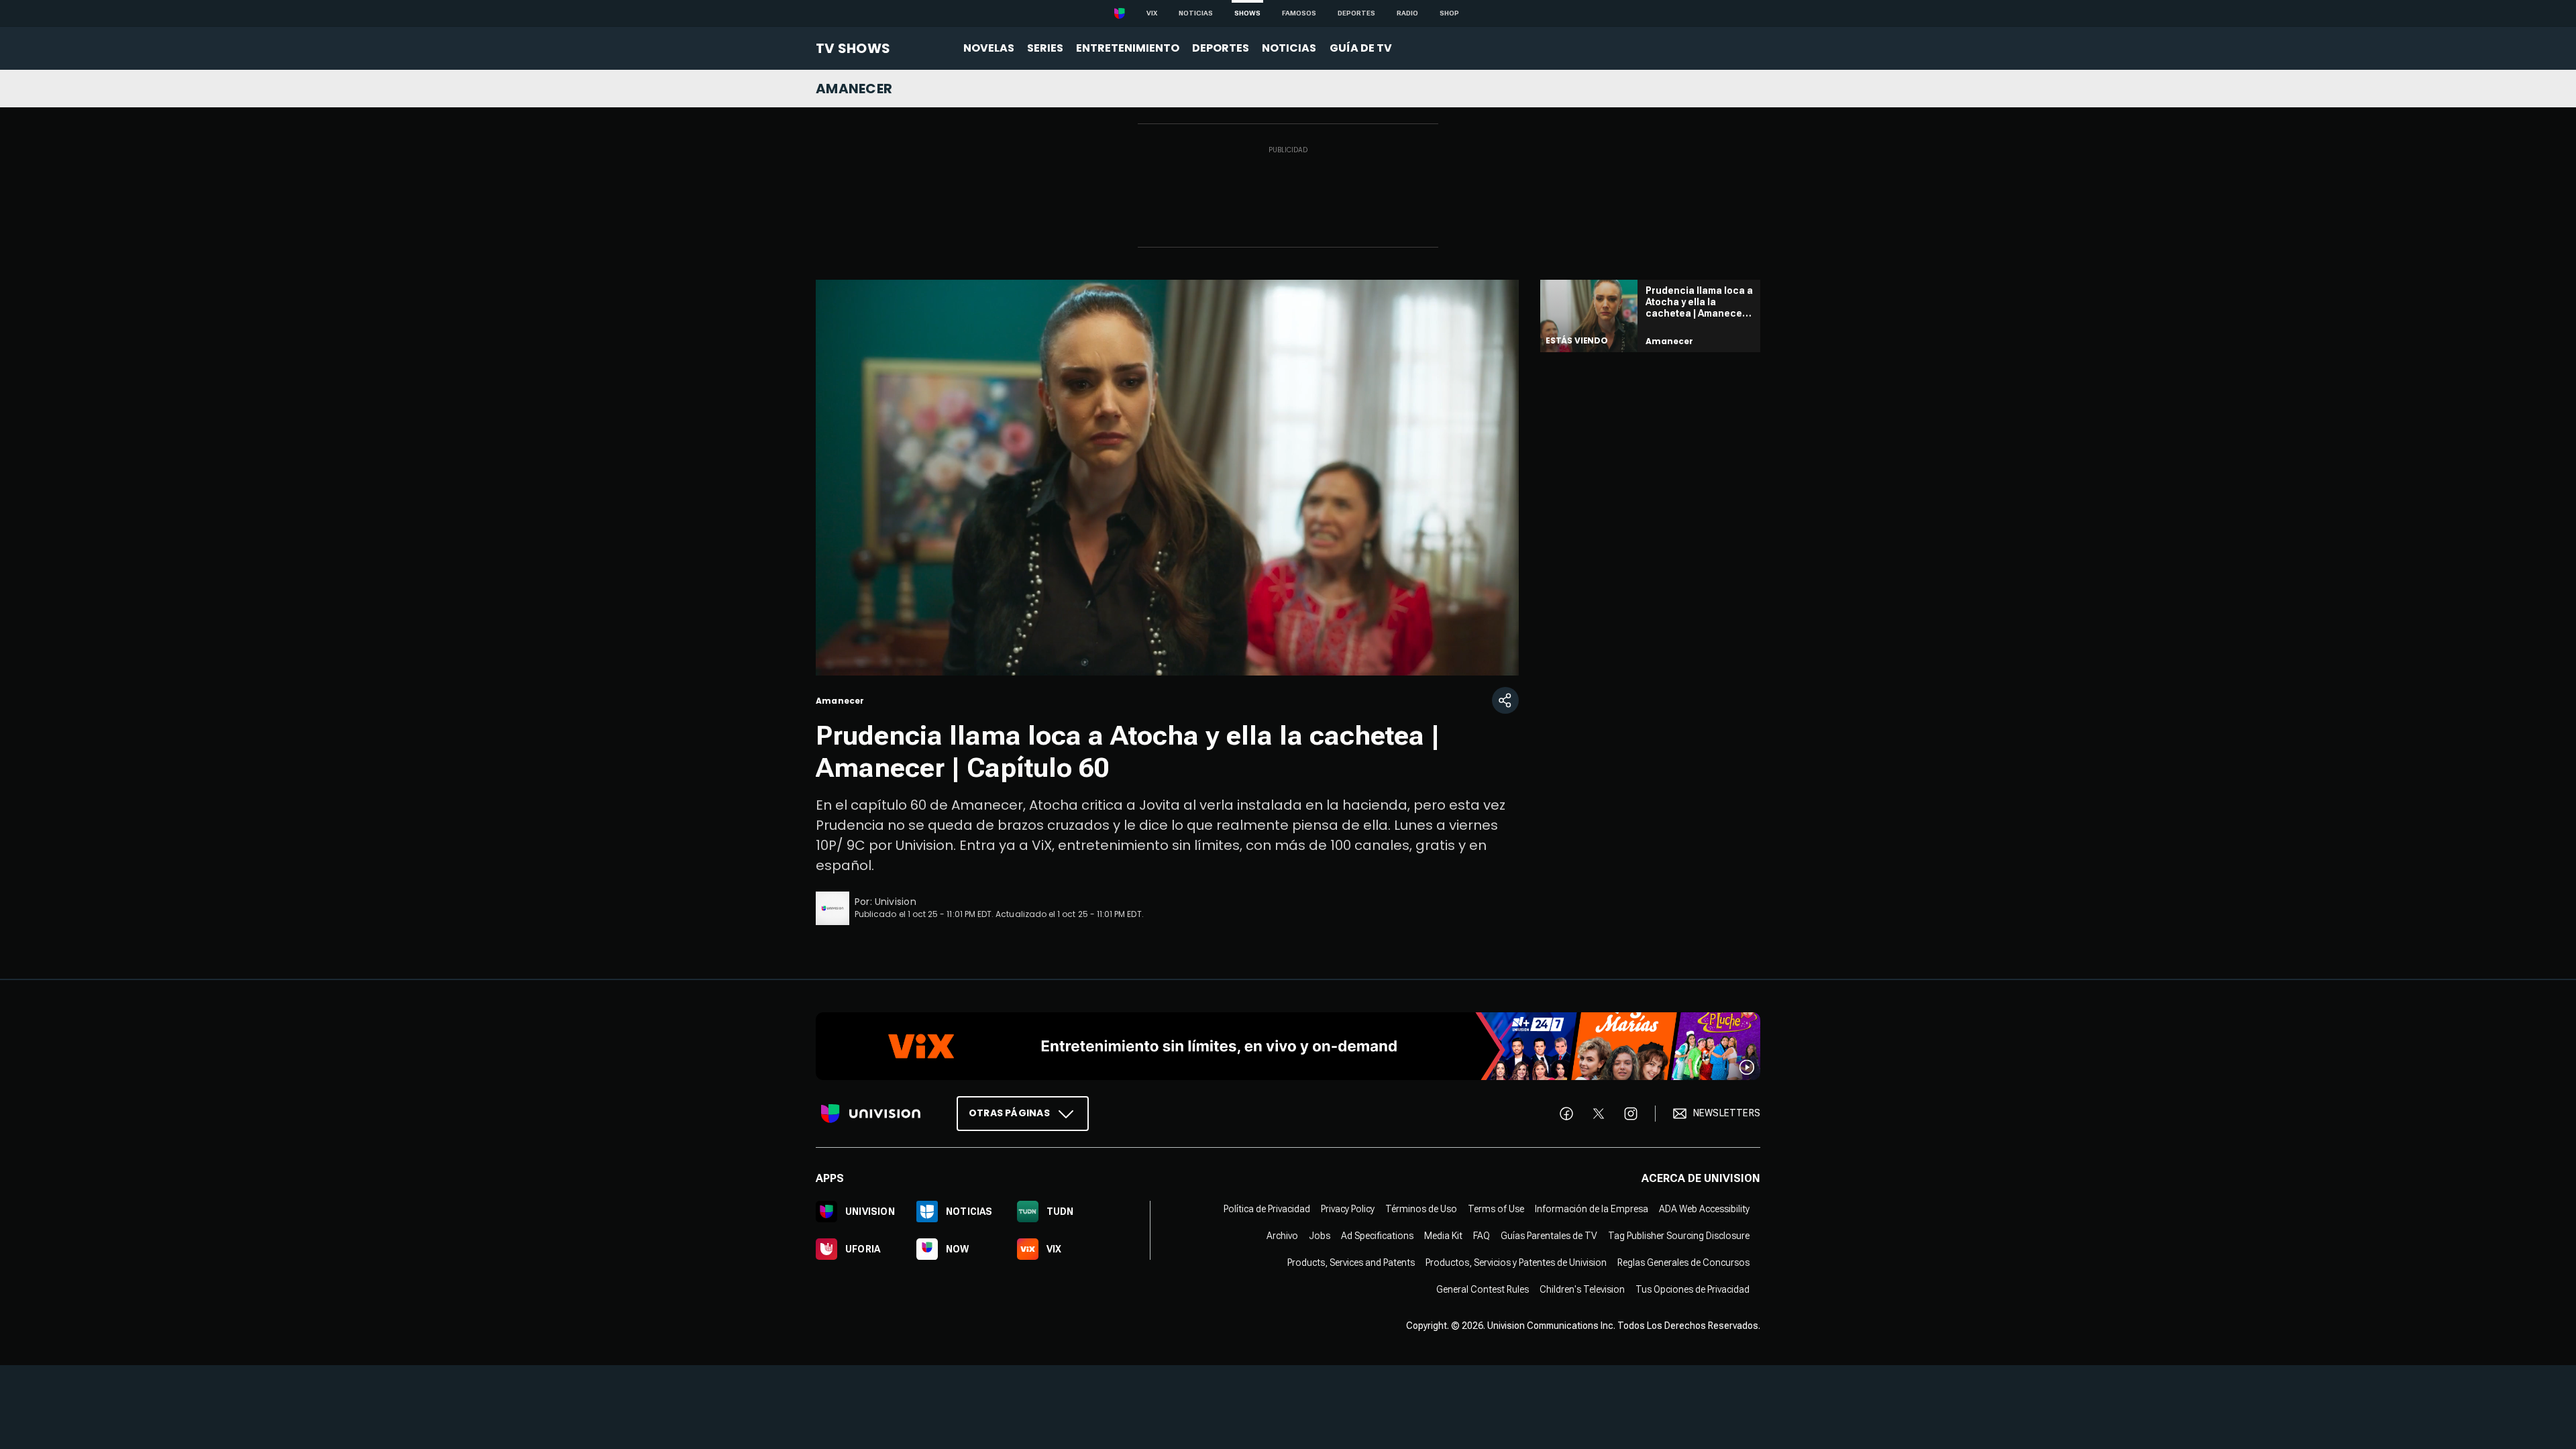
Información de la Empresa (1592, 1208)
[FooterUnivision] (871, 1113)
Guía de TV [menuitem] (1361, 48)
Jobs (1320, 1235)
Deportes (1356, 13)
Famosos (1299, 13)
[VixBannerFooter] (1288, 1046)
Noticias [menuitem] (1289, 48)
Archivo (1282, 1235)
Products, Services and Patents (1351, 1262)
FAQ (1482, 1235)
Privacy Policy (1348, 1208)
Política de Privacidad (1267, 1208)
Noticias (1196, 13)
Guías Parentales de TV (1549, 1235)
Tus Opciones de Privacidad (1693, 1289)
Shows (1247, 13)
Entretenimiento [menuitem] (1128, 48)
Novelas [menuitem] (989, 48)
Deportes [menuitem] (1221, 48)
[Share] (1505, 700)
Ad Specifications (1377, 1235)
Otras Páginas (1009, 1112)
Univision (896, 902)
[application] (1167, 478)
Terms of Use (1496, 1208)
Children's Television (1582, 1289)
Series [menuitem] (1045, 48)
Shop (1449, 13)
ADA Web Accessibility (1704, 1208)
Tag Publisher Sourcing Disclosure (1679, 1235)
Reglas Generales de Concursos (1683, 1262)
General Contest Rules (1483, 1289)
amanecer (854, 89)
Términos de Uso (1421, 1208)
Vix (1152, 13)
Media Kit (1443, 1235)
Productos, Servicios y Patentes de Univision (1516, 1262)
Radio (1407, 13)
